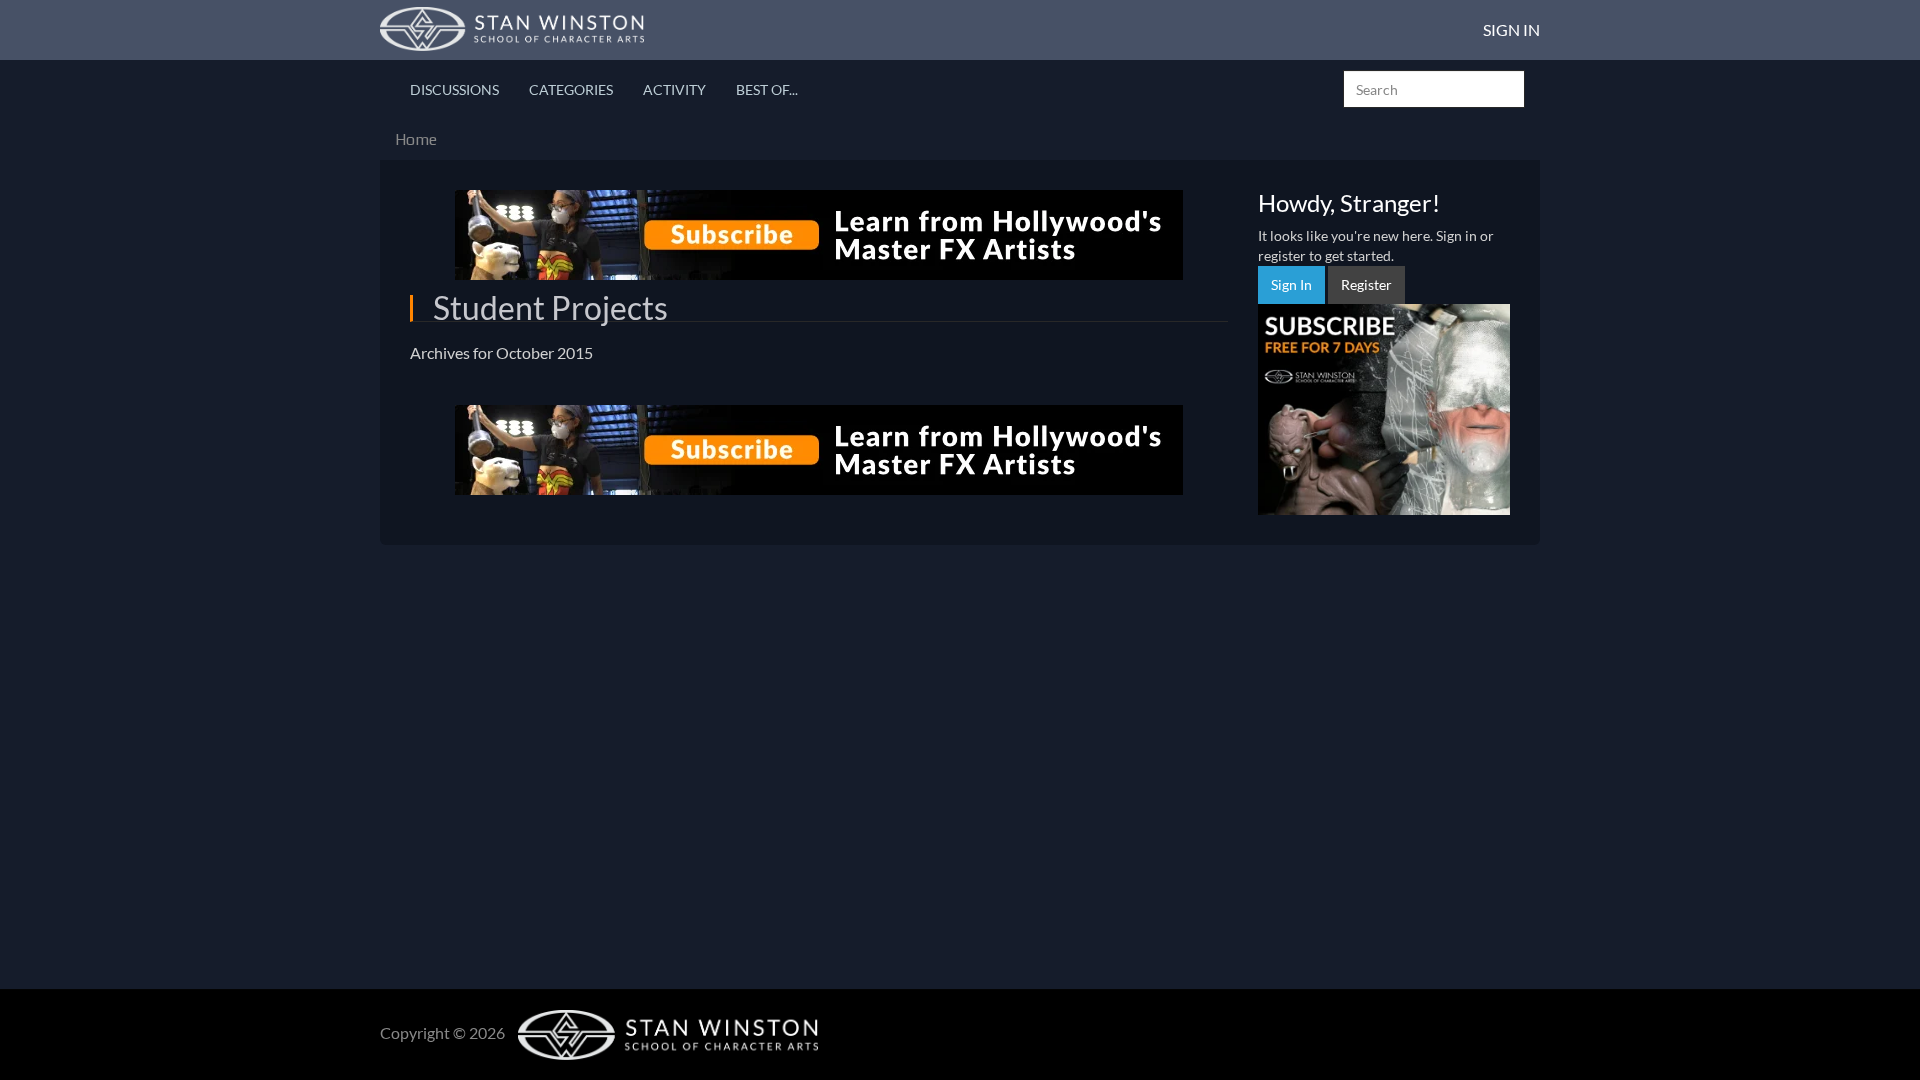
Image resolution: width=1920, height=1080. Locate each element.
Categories (571, 89)
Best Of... (767, 89)
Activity (674, 89)
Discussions (454, 89)
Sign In (1511, 29)
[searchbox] (1434, 89)
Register (1366, 284)
